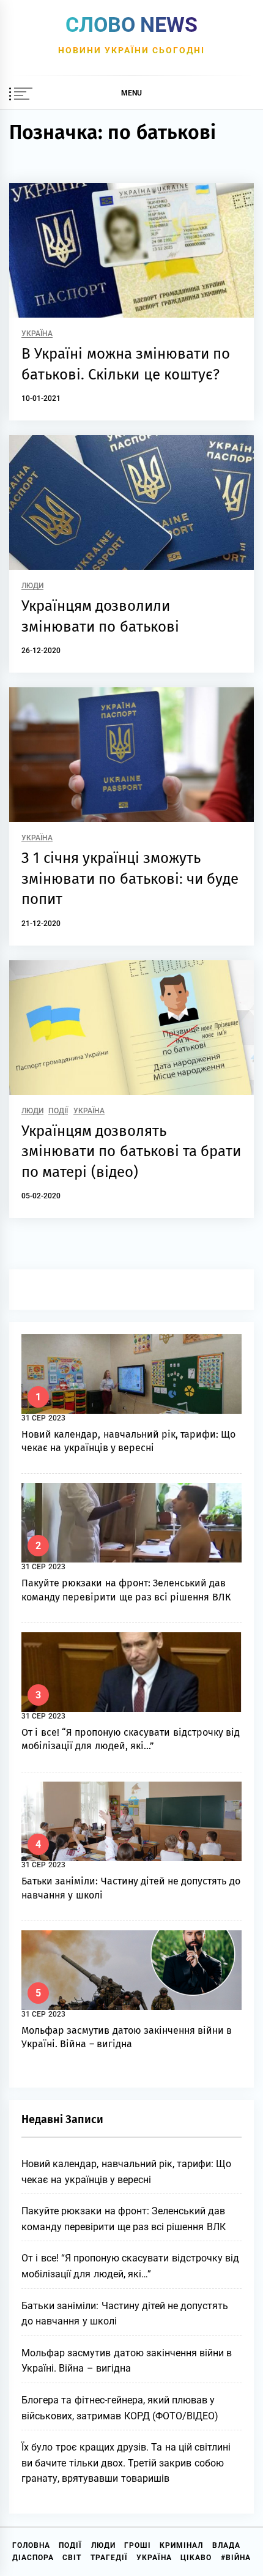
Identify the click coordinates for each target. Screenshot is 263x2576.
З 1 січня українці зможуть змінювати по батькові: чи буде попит (130, 879)
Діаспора (33, 2558)
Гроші (138, 2545)
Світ (72, 2558)
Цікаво (196, 2558)
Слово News (131, 24)
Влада (226, 2545)
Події (58, 1111)
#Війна (236, 2558)
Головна (31, 2545)
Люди (32, 586)
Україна (37, 334)
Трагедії (109, 2558)
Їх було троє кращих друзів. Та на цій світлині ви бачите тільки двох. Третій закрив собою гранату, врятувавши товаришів (126, 2463)
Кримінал (181, 2545)
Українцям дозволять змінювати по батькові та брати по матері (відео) (131, 1152)
